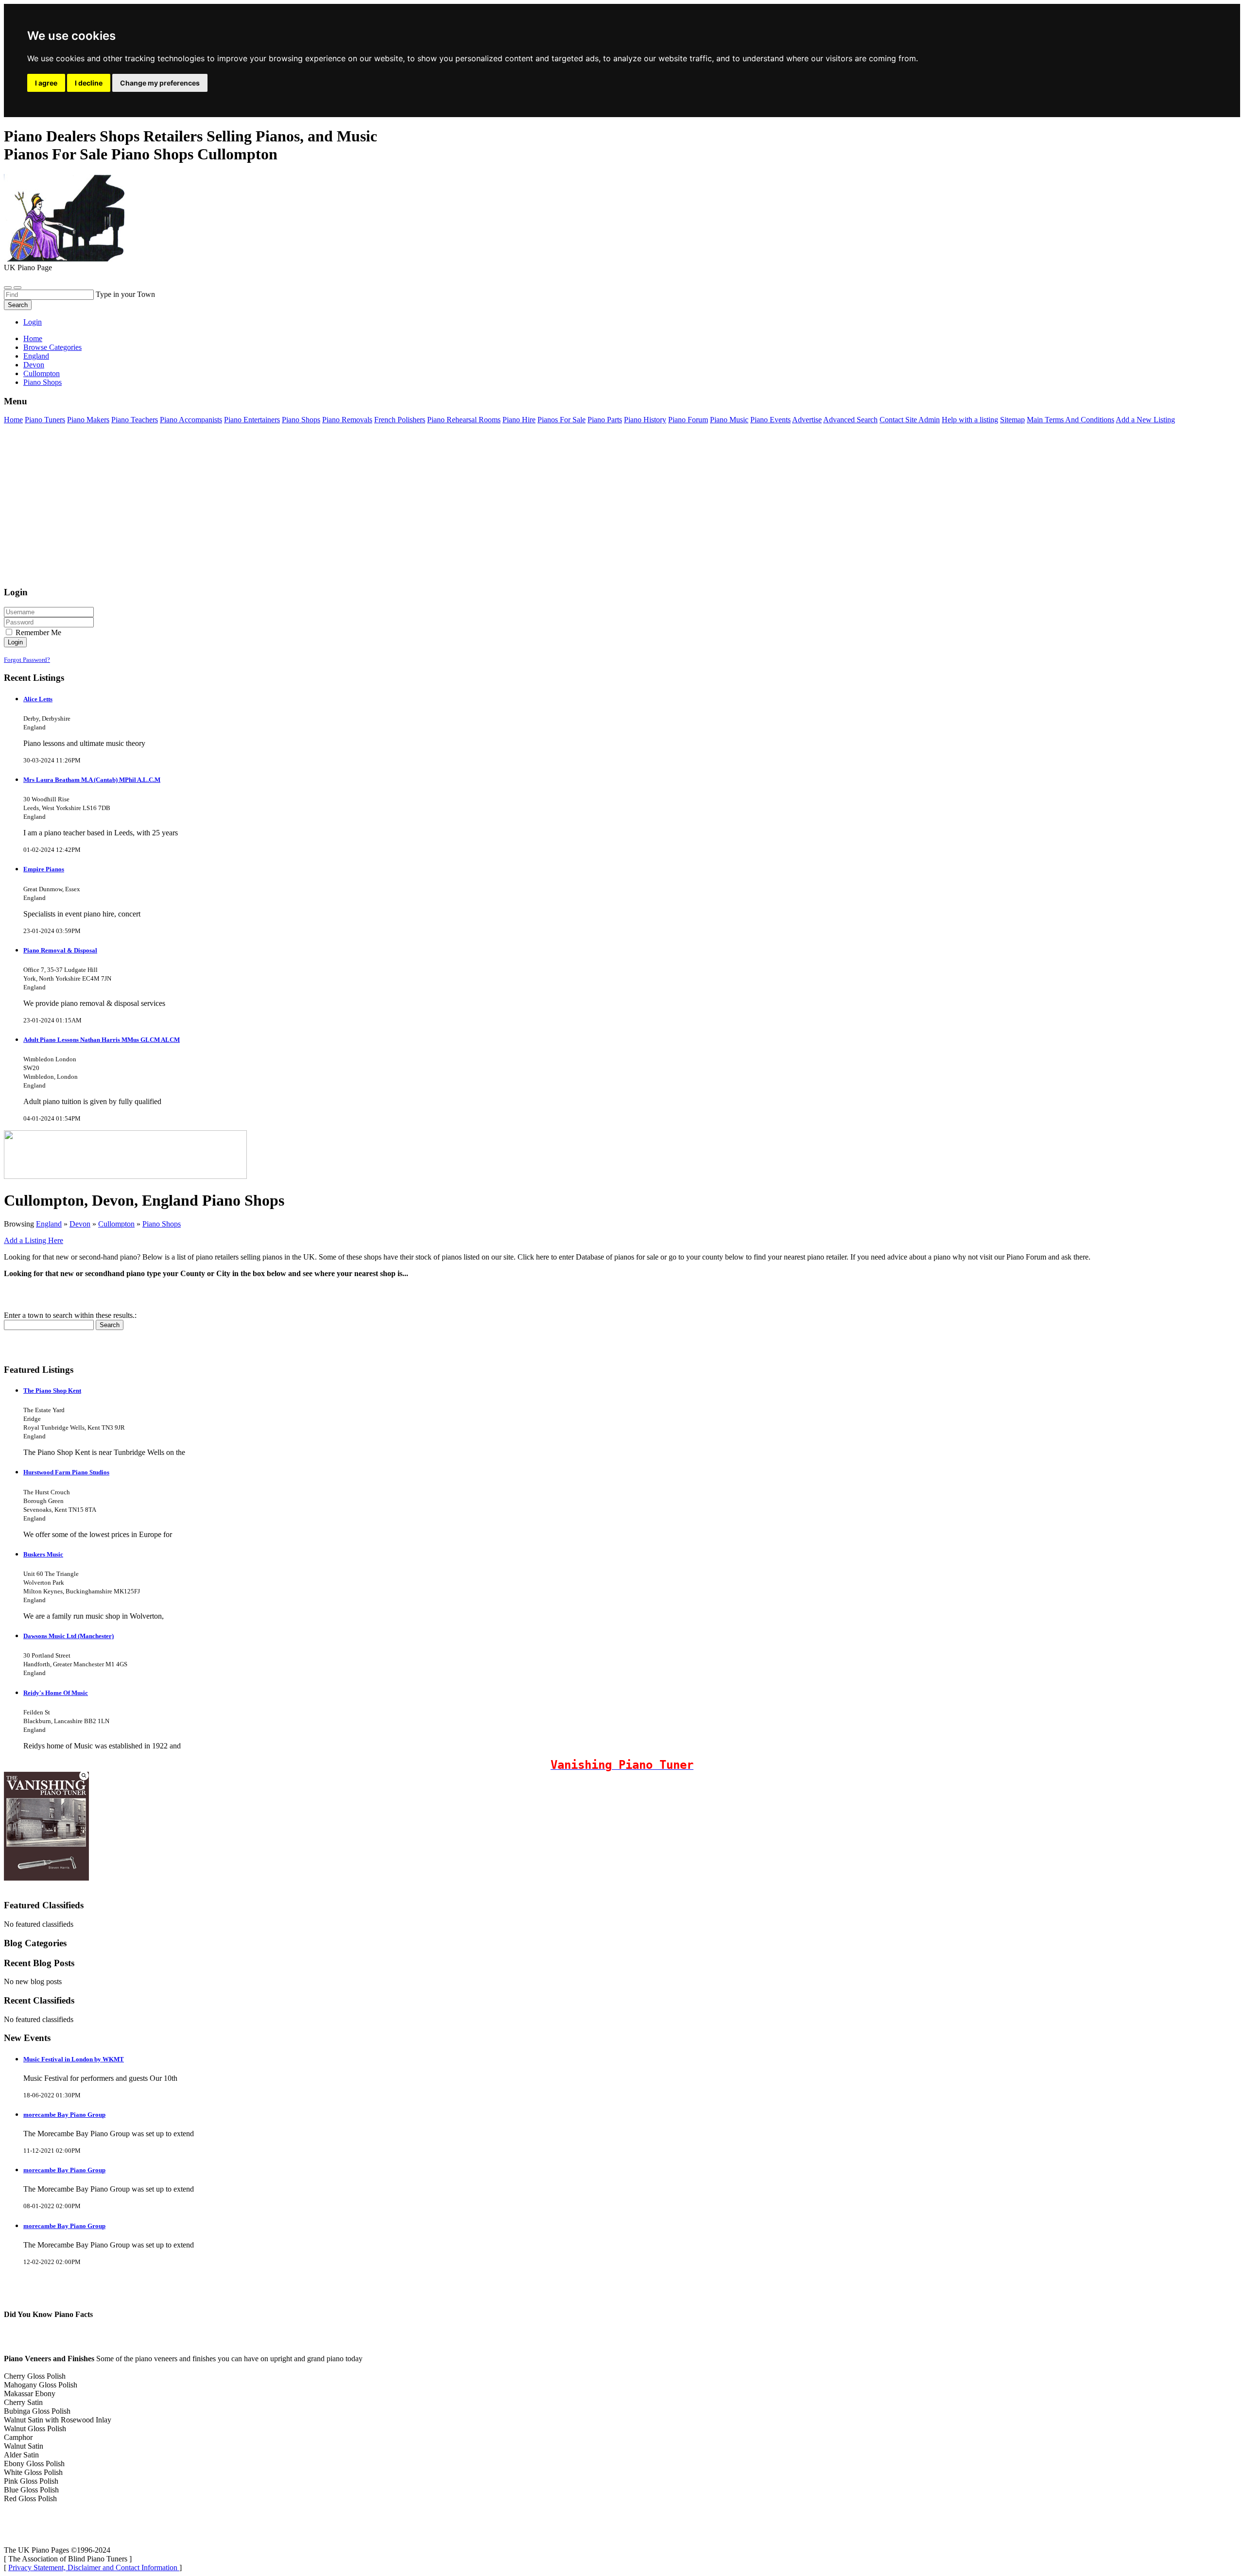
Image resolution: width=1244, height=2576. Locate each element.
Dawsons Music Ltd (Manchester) (69, 1636)
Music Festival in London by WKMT (74, 2059)
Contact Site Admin (910, 420)
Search (18, 305)
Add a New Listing (1145, 420)
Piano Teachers (135, 420)
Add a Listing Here (34, 1240)
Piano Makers (88, 420)
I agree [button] (46, 83)
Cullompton (116, 1224)
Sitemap (1012, 420)
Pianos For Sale (562, 420)
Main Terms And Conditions (1071, 420)
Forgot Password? (27, 660)
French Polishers (400, 420)
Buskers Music (43, 1554)
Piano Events (770, 420)
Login (33, 322)
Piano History (645, 420)
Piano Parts (605, 420)
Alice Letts (38, 699)
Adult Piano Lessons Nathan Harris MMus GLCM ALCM (102, 1040)
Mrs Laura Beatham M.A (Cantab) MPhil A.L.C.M (92, 780)
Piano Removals (347, 420)
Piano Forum (688, 420)
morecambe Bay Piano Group (64, 2115)
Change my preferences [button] (160, 83)
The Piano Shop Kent (52, 1391)
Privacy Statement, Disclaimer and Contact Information (94, 2567)
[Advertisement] (295, 510)
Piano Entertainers (252, 420)
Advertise (807, 420)
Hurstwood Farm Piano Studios (66, 1472)
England (49, 1224)
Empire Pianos (44, 869)
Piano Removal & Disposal (60, 950)
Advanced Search (850, 420)
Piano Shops (301, 420)
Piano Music (729, 420)
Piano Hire (519, 420)
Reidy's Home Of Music (56, 1693)
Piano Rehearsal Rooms (464, 420)
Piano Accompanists (191, 420)
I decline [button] (89, 83)
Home (33, 338)
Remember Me (37, 632)
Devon (80, 1224)
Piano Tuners (45, 420)
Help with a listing (970, 420)
